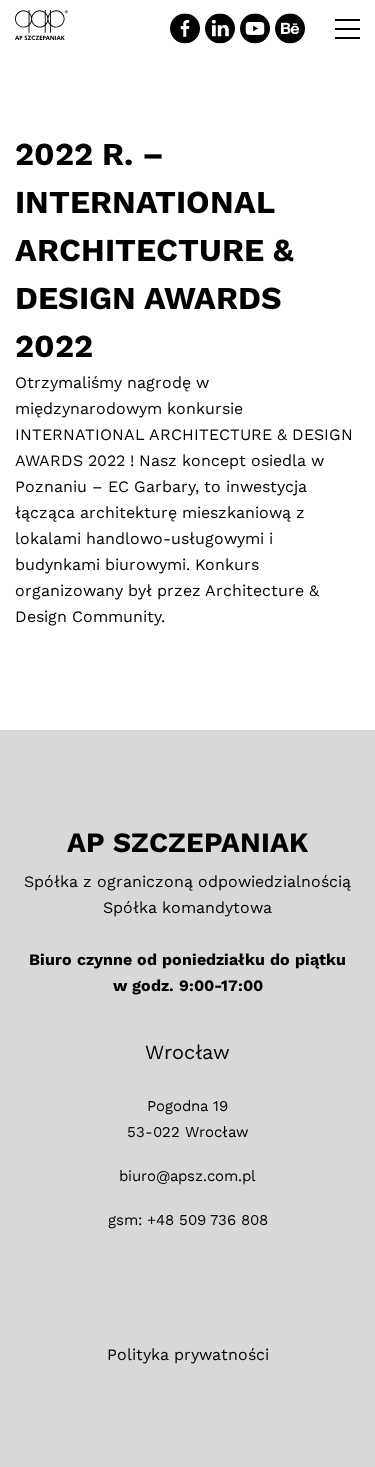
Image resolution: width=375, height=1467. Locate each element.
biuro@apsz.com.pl (187, 1176)
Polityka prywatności (188, 1354)
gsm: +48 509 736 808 (188, 1220)
